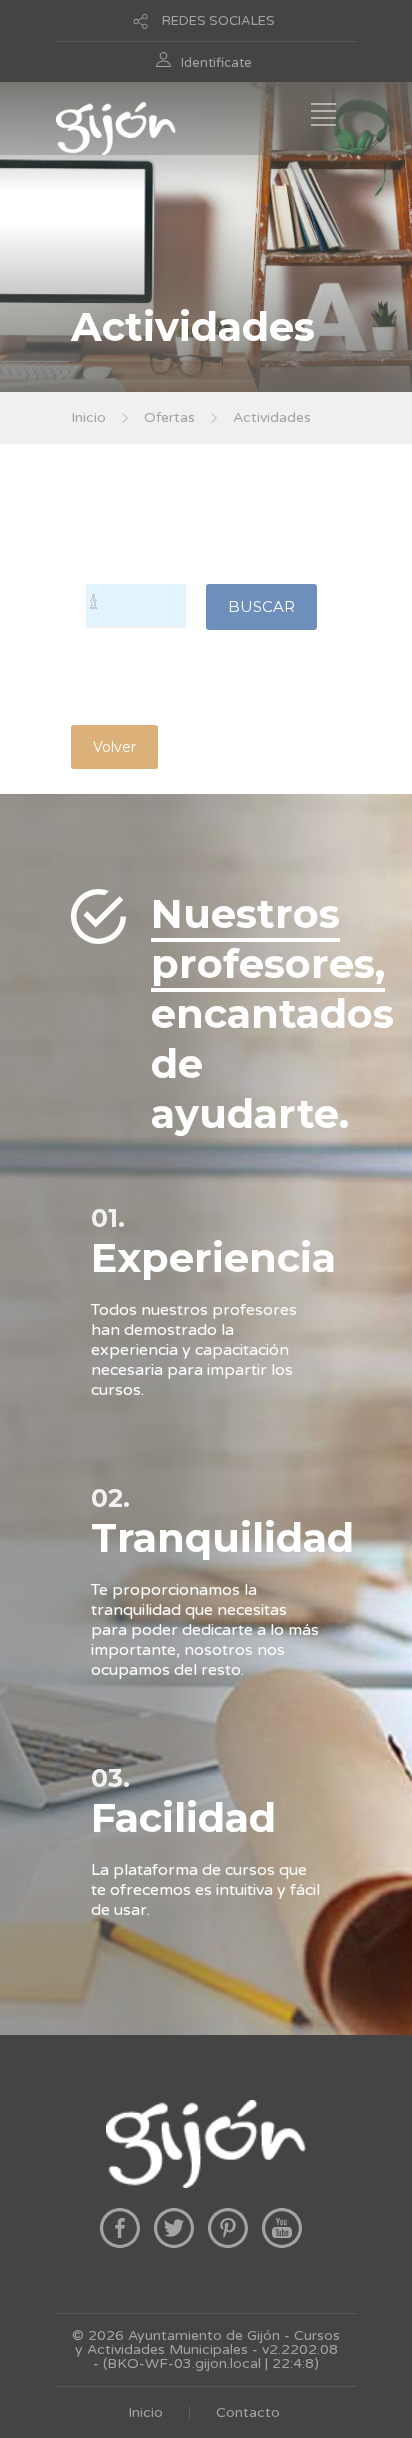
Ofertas (169, 417)
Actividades (272, 417)
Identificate (216, 63)
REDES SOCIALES (218, 21)
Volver (114, 747)
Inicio (88, 417)
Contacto (248, 2412)
